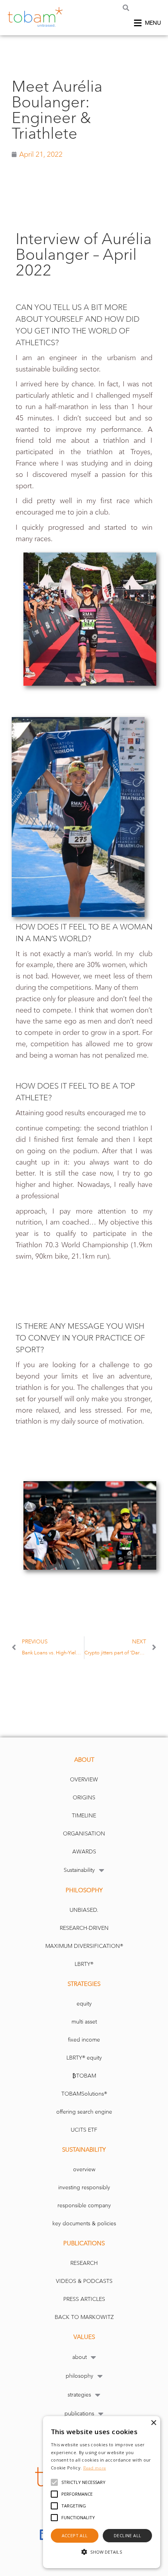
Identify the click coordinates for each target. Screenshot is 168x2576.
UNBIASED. (84, 1910)
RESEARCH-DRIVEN (84, 1928)
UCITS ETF (84, 2130)
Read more (95, 2468)
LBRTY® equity (84, 2058)
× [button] (153, 2423)
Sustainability (79, 1870)
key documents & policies (84, 2224)
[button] (126, 8)
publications (79, 2414)
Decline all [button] (127, 2535)
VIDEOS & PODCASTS (84, 2281)
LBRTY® (84, 1964)
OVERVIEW (84, 1780)
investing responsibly (84, 2187)
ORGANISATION (84, 1834)
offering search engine (84, 2112)
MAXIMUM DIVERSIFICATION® (84, 1946)
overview (84, 2169)
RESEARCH (84, 2263)
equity (84, 2004)
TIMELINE (84, 1816)
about (80, 2357)
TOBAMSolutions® (84, 2094)
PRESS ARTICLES (84, 2299)
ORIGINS (84, 1798)
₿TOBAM (84, 2076)
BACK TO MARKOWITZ (84, 2317)
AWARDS (84, 1852)
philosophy (80, 2376)
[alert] (102, 2492)
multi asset (84, 2022)
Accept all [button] (75, 2535)
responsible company (84, 2206)
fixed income (84, 2040)
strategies (79, 2395)
